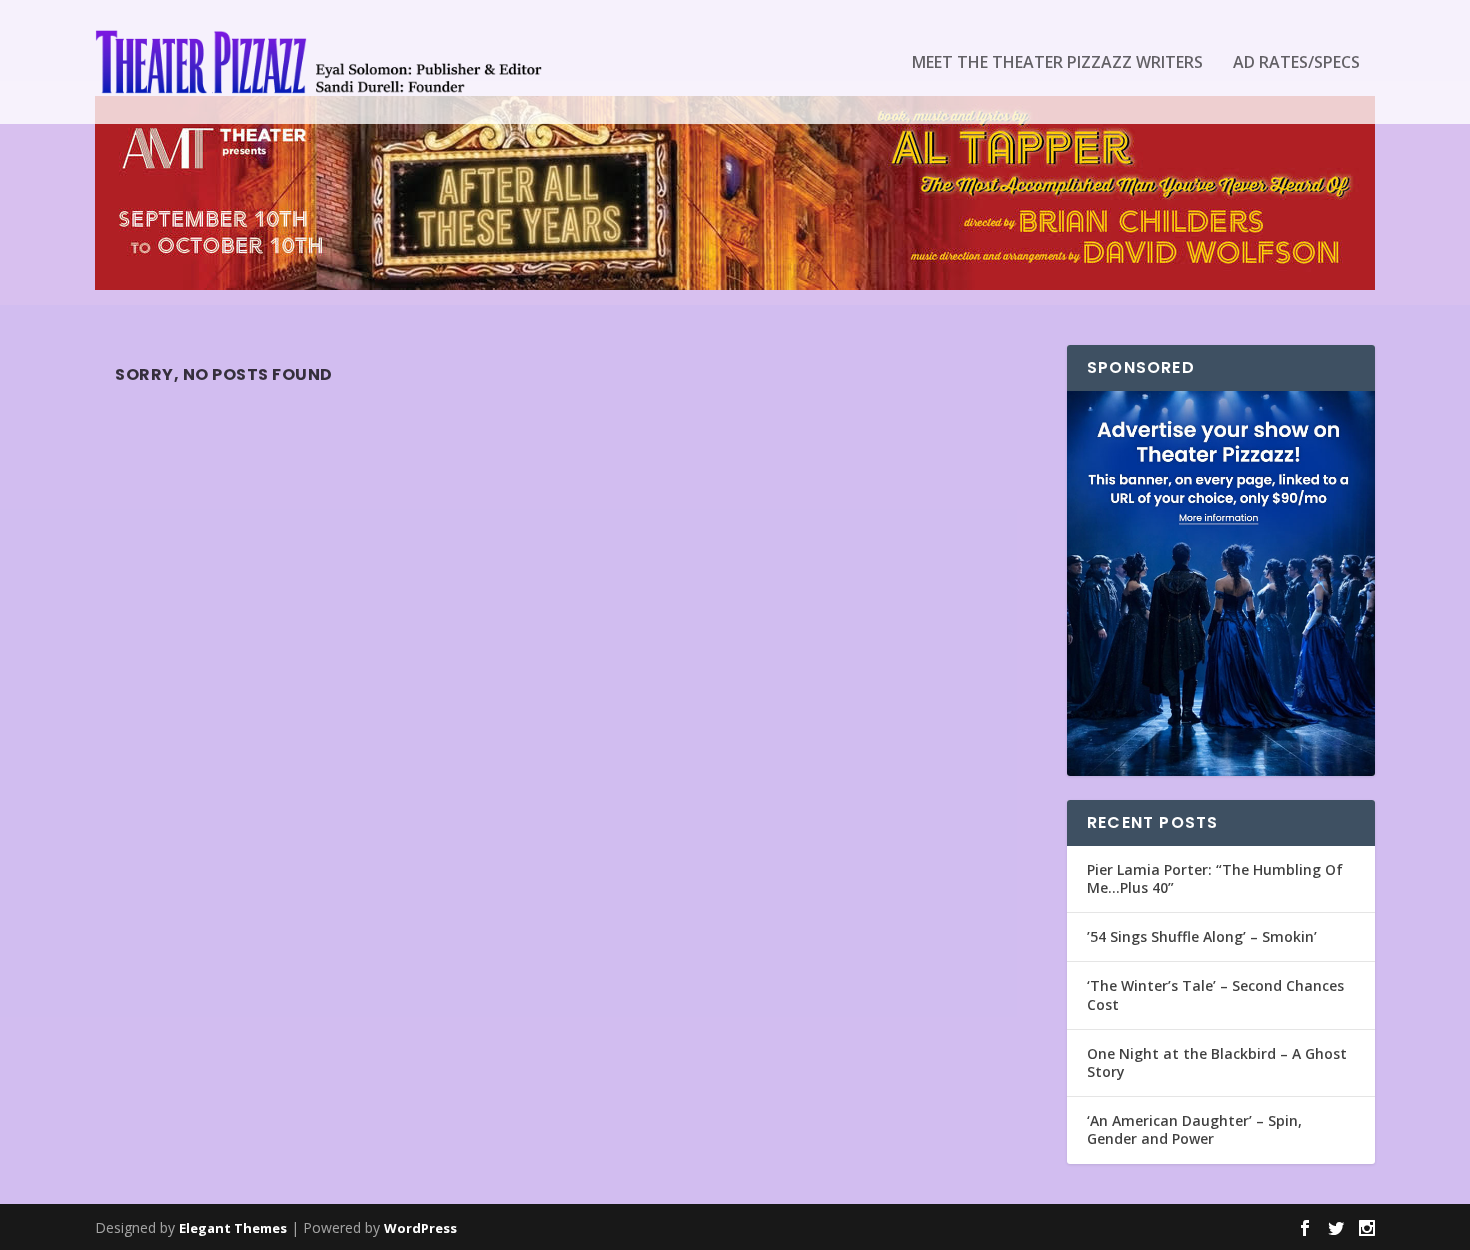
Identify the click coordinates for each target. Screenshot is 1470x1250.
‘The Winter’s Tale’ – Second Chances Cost (1215, 994)
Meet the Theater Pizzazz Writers (1057, 63)
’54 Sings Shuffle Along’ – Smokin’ (1202, 936)
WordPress (420, 1228)
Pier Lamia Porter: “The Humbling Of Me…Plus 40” (1215, 878)
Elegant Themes (233, 1228)
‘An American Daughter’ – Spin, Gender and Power (1194, 1129)
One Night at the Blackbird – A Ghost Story (1217, 1062)
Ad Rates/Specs (1296, 63)
